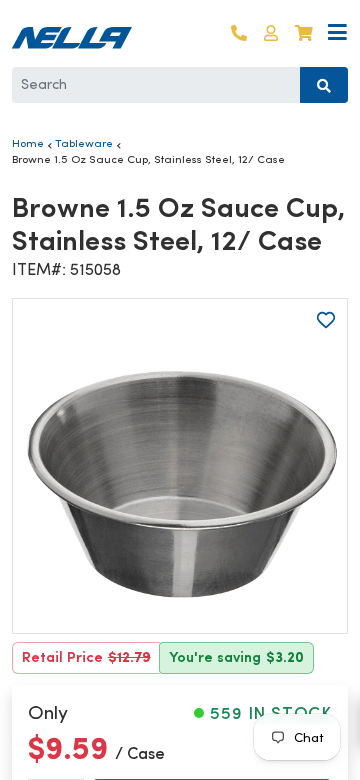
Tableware (84, 143)
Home (28, 143)
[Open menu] (337, 33)
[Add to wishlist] (326, 320)
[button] (271, 33)
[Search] (324, 85)
